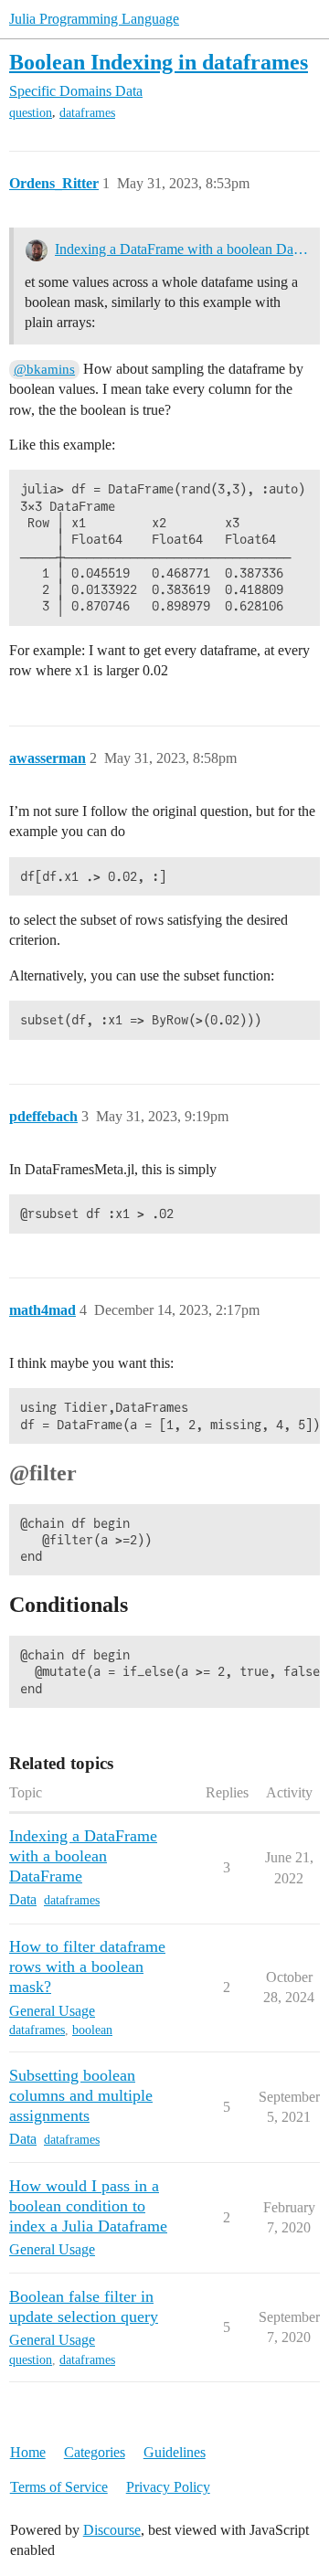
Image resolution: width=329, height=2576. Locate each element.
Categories (95, 2452)
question (31, 113)
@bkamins (44, 369)
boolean (92, 2030)
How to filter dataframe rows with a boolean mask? (87, 1966)
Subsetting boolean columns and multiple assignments (81, 2095)
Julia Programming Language (94, 19)
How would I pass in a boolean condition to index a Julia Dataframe (88, 2206)
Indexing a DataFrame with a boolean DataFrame (181, 249)
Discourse (112, 2530)
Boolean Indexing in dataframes (159, 62)
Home (28, 2452)
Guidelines (175, 2452)
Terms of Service (59, 2487)
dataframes (87, 113)
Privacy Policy (168, 2487)
